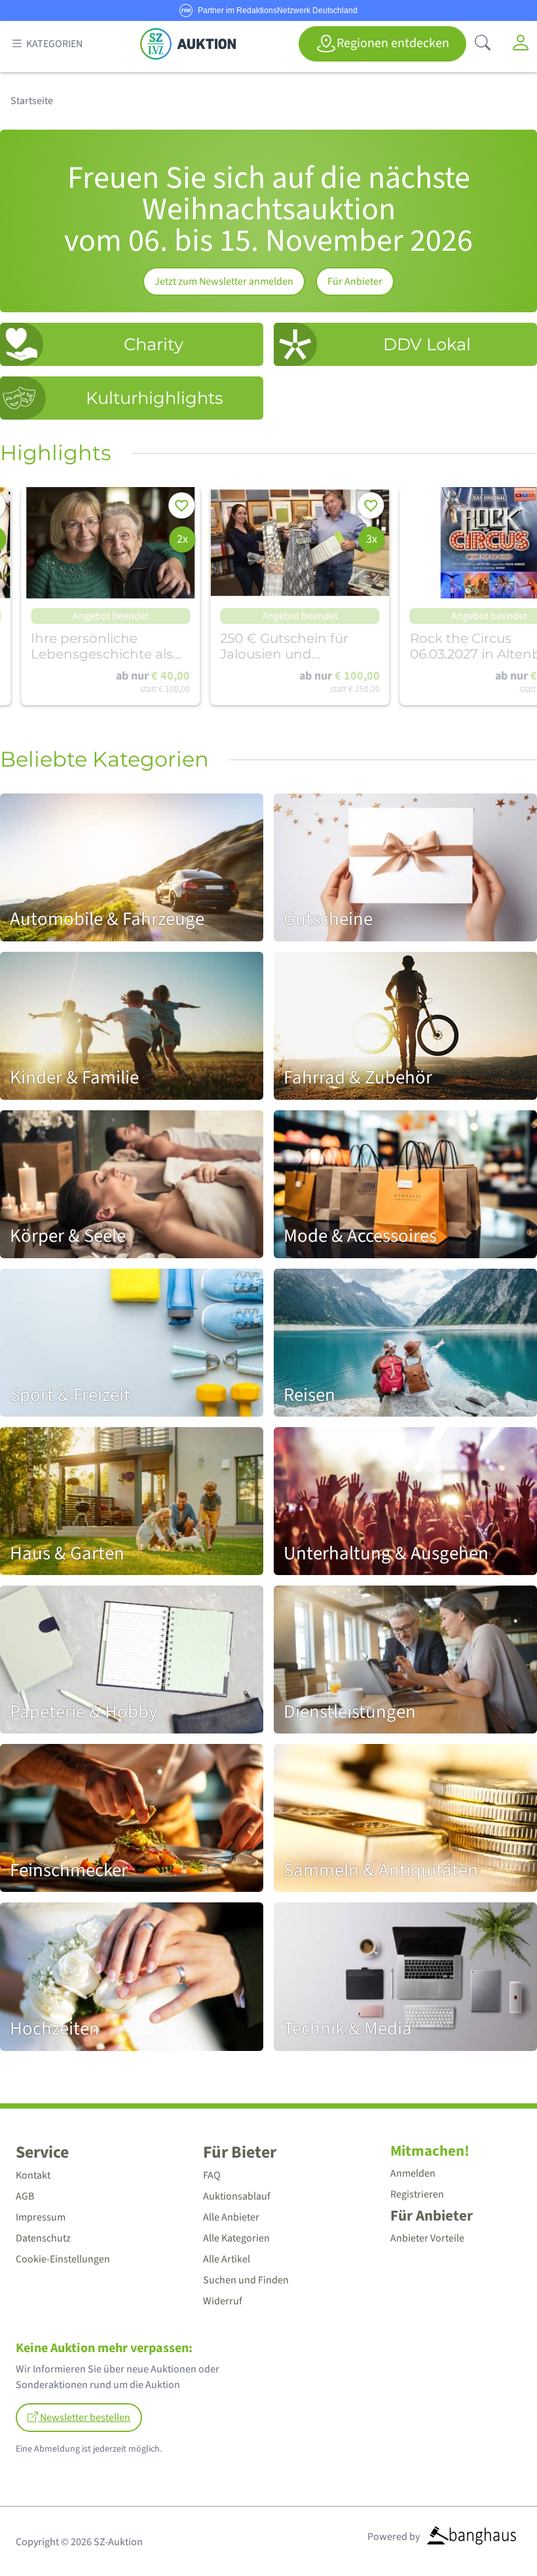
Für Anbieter (355, 281)
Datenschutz (43, 2238)
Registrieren (417, 2194)
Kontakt (33, 2175)
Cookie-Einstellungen (63, 2259)
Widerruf (223, 2301)
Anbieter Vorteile (427, 2238)
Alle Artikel (227, 2259)
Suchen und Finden (246, 2280)
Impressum (41, 2217)
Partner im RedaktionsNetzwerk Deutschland (278, 10)
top (495, 2534)
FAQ (212, 2175)
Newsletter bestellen (84, 2418)
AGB (25, 2196)
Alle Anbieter (231, 2217)
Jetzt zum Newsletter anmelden (224, 281)
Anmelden (413, 2173)
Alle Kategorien (236, 2238)
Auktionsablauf (237, 2196)
